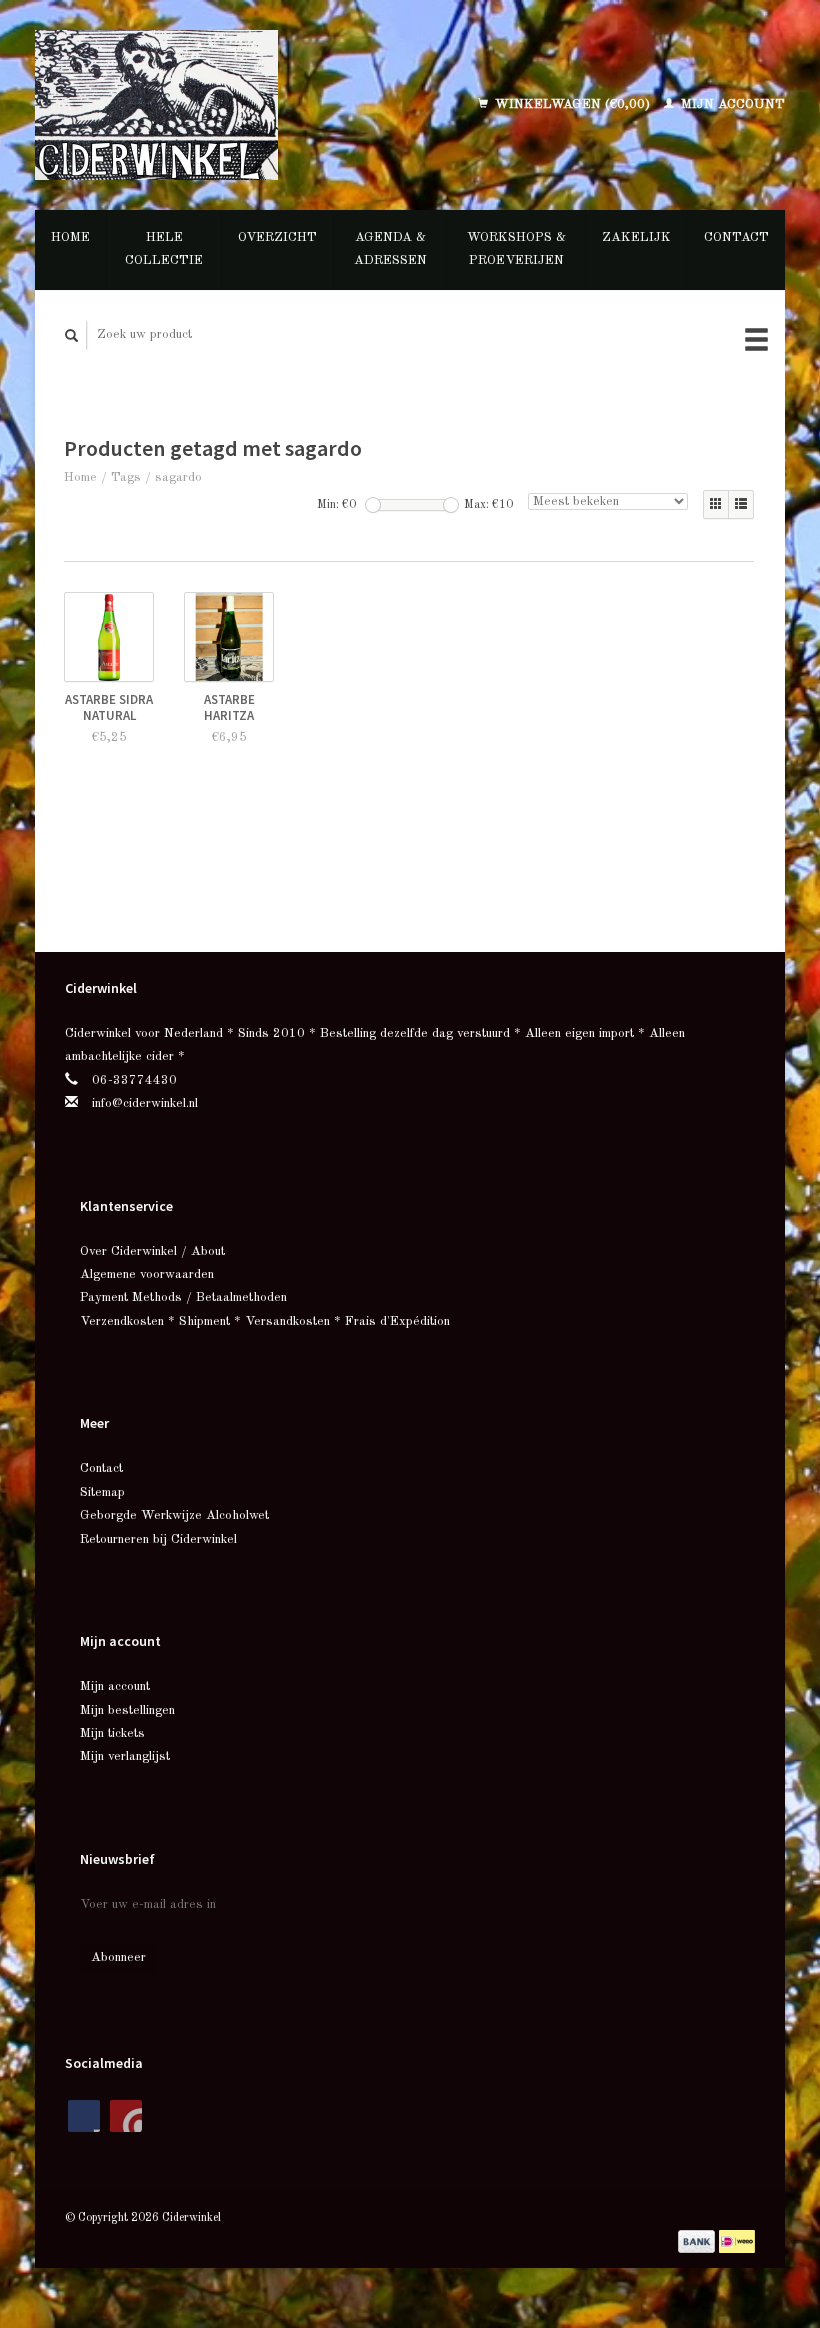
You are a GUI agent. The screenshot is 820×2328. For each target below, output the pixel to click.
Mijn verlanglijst (125, 1756)
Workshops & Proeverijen (516, 249)
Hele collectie (164, 249)
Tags (126, 477)
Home (70, 237)
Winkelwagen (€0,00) (572, 104)
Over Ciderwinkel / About (152, 1251)
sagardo (178, 477)
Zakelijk (636, 237)
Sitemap (102, 1492)
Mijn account (731, 104)
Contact (736, 237)
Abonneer (118, 1957)
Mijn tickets (112, 1733)
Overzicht (277, 237)
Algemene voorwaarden (147, 1274)
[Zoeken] (72, 335)
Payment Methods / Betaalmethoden (183, 1297)
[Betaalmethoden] (698, 2241)
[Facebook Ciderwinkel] (84, 2116)
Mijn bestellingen (127, 1710)
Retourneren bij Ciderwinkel (158, 1539)
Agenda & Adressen (390, 249)
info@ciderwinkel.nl (145, 1103)
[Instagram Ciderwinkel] (126, 2116)
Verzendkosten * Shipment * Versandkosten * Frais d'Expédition (265, 1321)
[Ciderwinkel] (200, 105)
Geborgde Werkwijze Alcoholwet (174, 1515)
